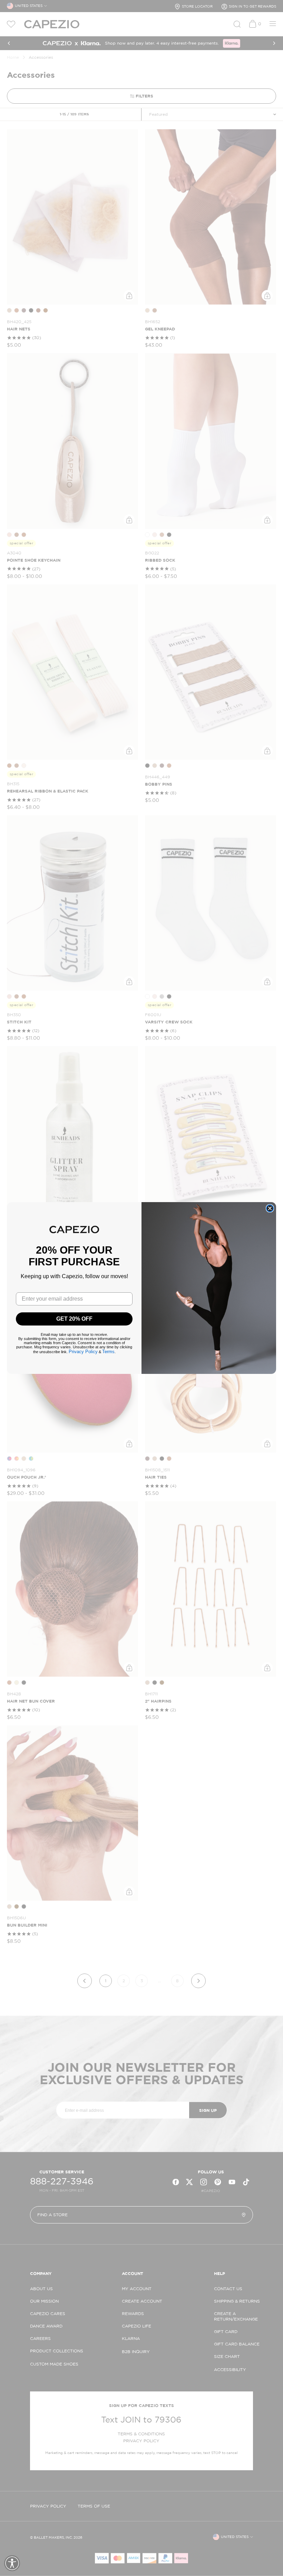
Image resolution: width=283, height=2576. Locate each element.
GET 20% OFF (74, 1319)
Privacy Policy (83, 1352)
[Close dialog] (270, 1208)
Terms (108, 1352)
